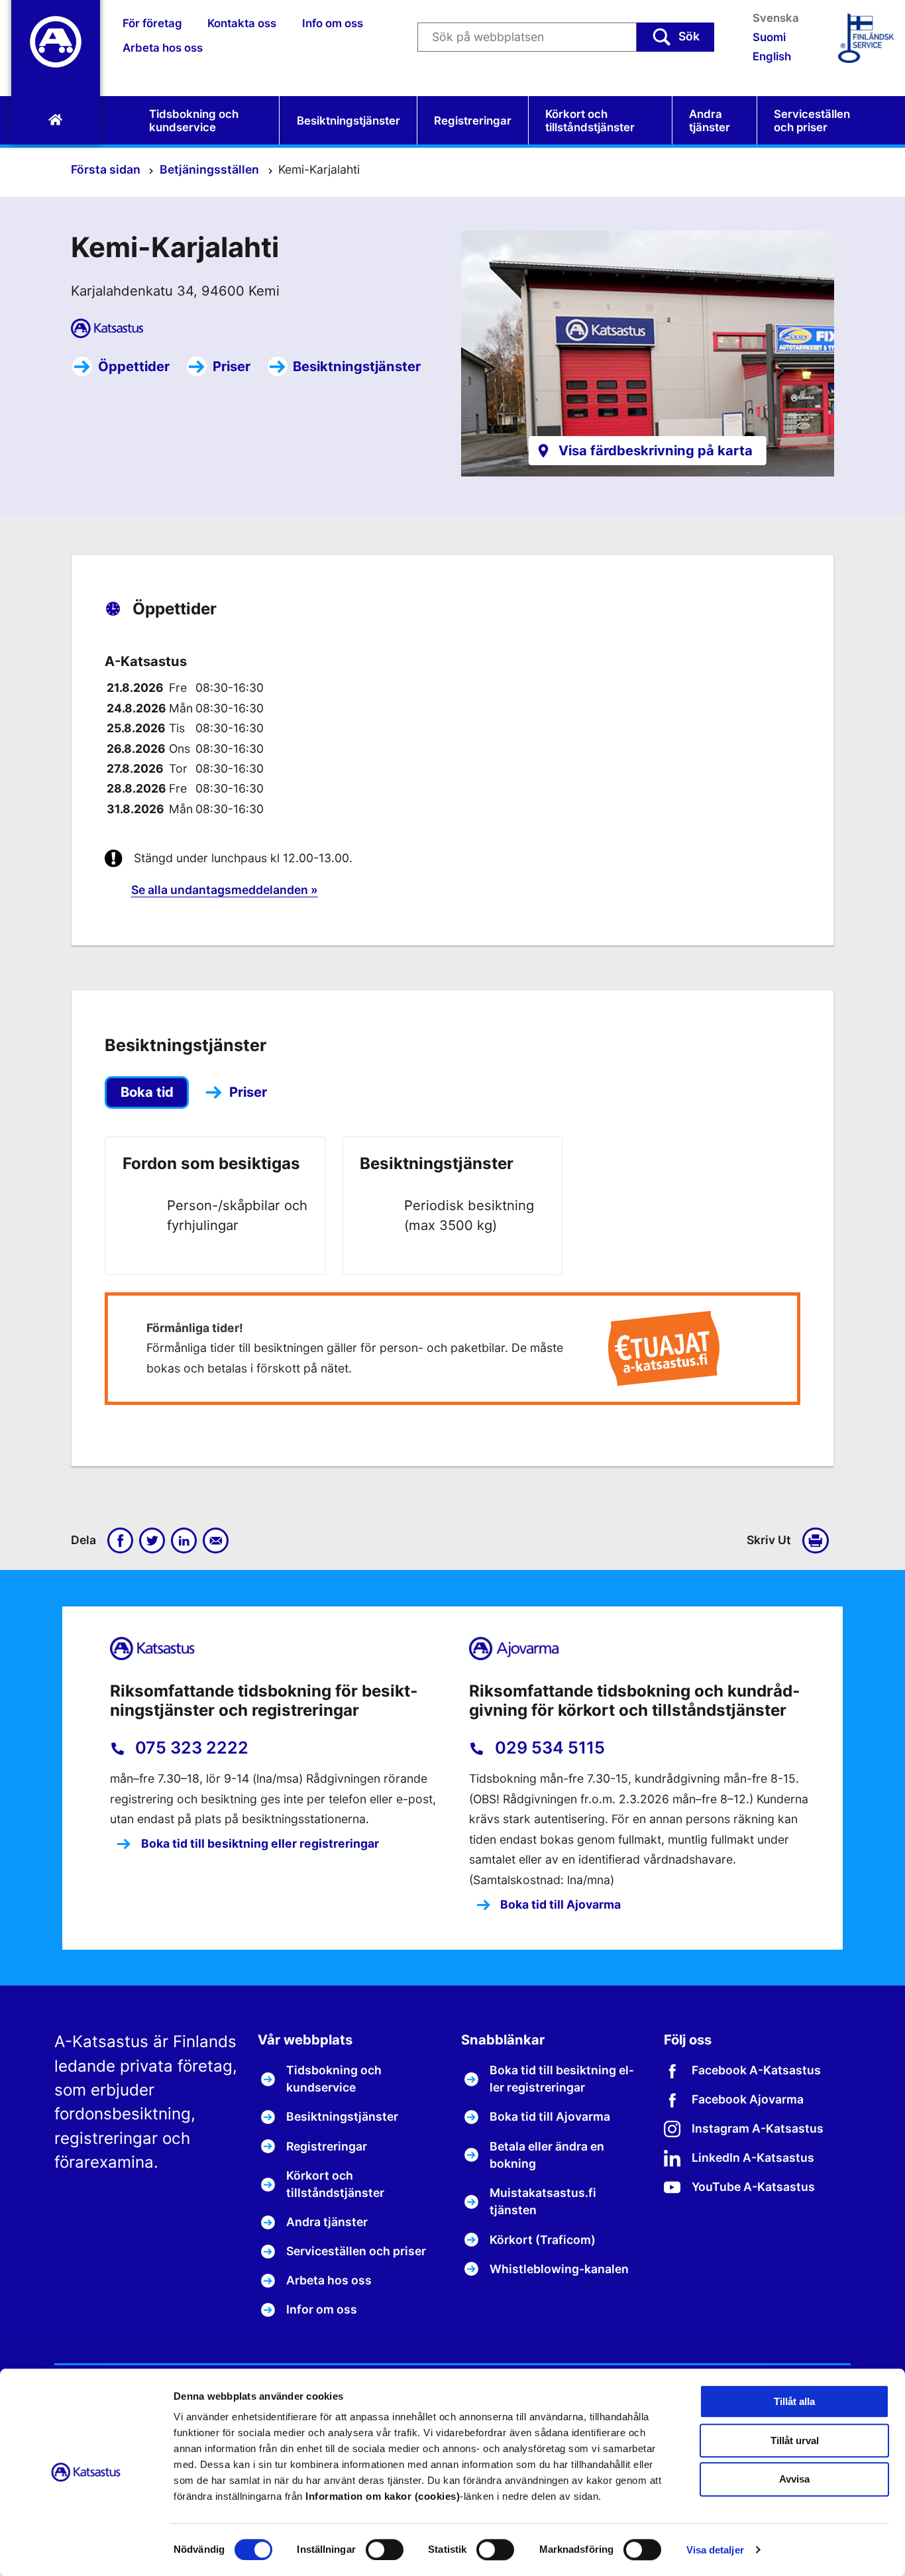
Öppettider (134, 366)
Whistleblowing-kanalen (559, 2269)
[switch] (385, 2549)
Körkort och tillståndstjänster (590, 121)
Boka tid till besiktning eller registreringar (259, 1843)
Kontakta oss (242, 23)
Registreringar (473, 121)
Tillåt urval (795, 2440)
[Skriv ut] (818, 1541)
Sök (689, 36)
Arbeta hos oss (163, 48)
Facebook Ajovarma (748, 2099)
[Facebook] (121, 1541)
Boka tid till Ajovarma (559, 1904)
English (772, 56)
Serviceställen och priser (812, 121)
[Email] (216, 1541)
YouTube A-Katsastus (753, 2187)
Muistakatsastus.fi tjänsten (543, 2201)
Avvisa (794, 2480)
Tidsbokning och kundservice (194, 121)
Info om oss (333, 23)
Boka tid (147, 1092)
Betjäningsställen (211, 169)
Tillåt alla (794, 2401)
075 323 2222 (190, 1748)
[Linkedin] (184, 1541)
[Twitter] (152, 1541)
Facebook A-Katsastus (756, 2070)
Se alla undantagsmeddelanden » (225, 890)
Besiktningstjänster (348, 121)
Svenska (776, 18)
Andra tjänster (710, 121)
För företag (152, 23)
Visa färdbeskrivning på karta (656, 450)
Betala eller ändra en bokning (547, 2155)
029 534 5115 (548, 1748)
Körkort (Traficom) (543, 2240)
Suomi (769, 37)
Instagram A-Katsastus (758, 2128)
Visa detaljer (715, 2550)
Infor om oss (322, 2309)
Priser (232, 366)
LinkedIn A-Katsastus (753, 2157)
